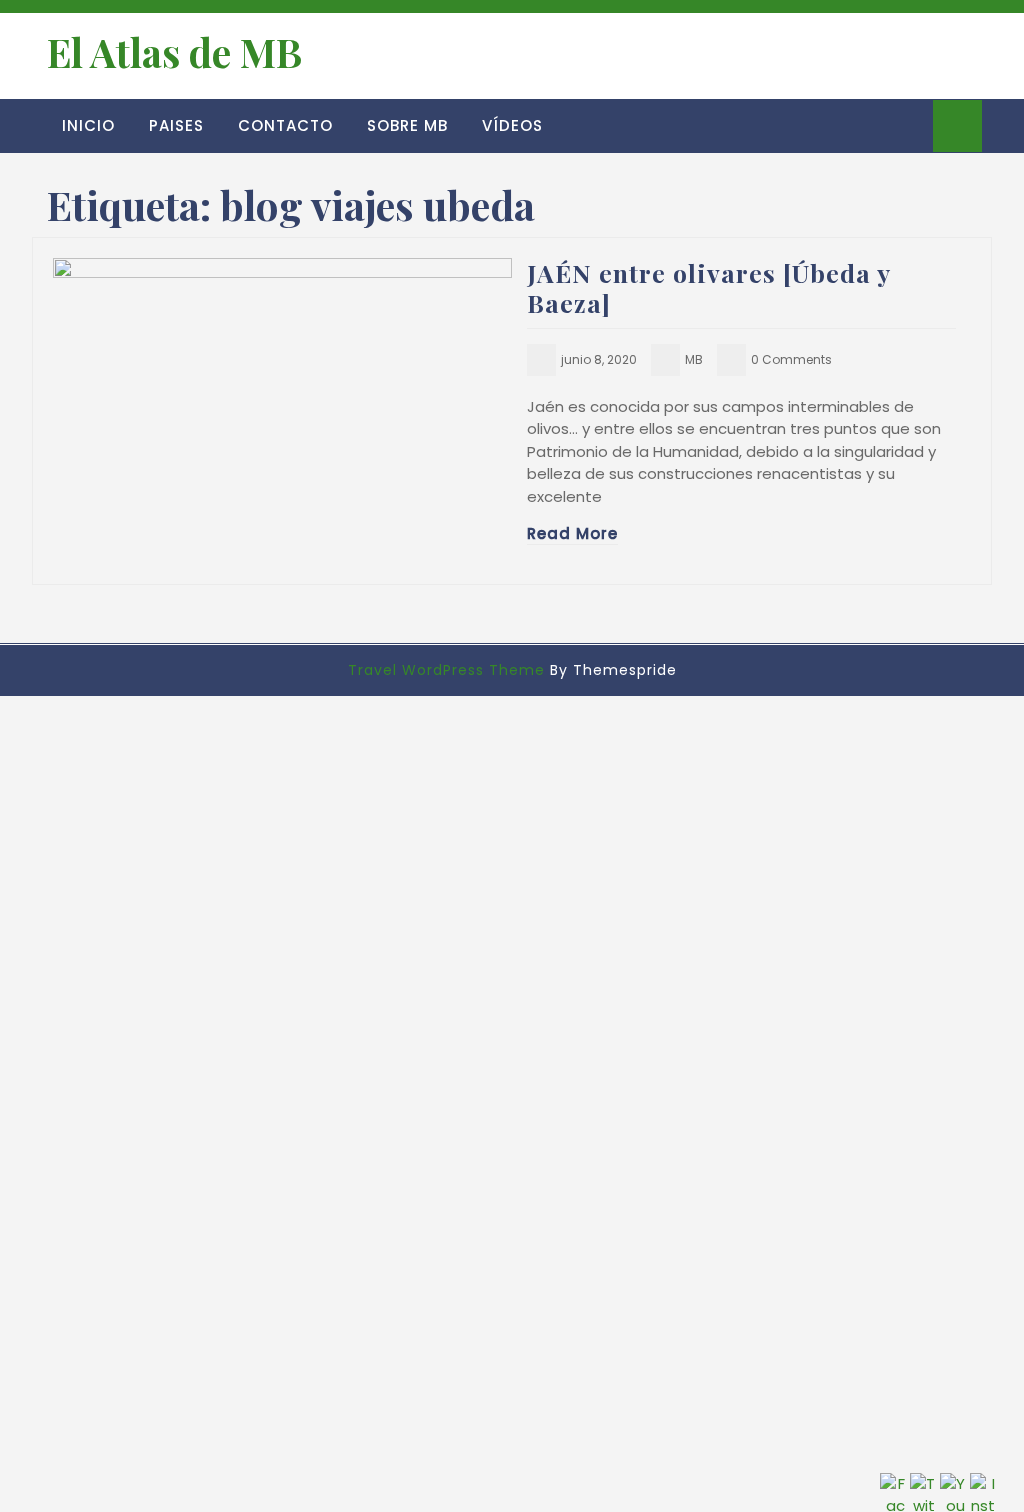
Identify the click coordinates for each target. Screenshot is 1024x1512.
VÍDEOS (512, 125)
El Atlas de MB (174, 52)
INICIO (88, 125)
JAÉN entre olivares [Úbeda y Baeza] (708, 287)
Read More (572, 533)
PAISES (176, 125)
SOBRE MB (407, 125)
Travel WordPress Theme (446, 670)
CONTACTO (285, 125)
